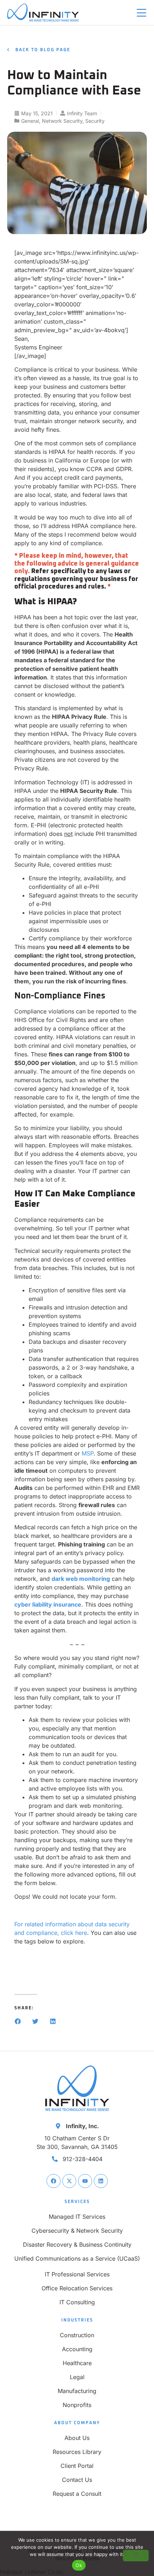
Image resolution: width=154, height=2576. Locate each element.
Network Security (62, 121)
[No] (136, 2556)
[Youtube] (85, 2181)
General (30, 121)
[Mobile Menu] (141, 13)
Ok (79, 2565)
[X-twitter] (69, 2181)
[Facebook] (54, 2181)
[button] (18, 2021)
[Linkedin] (101, 2181)
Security (95, 121)
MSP (88, 1453)
